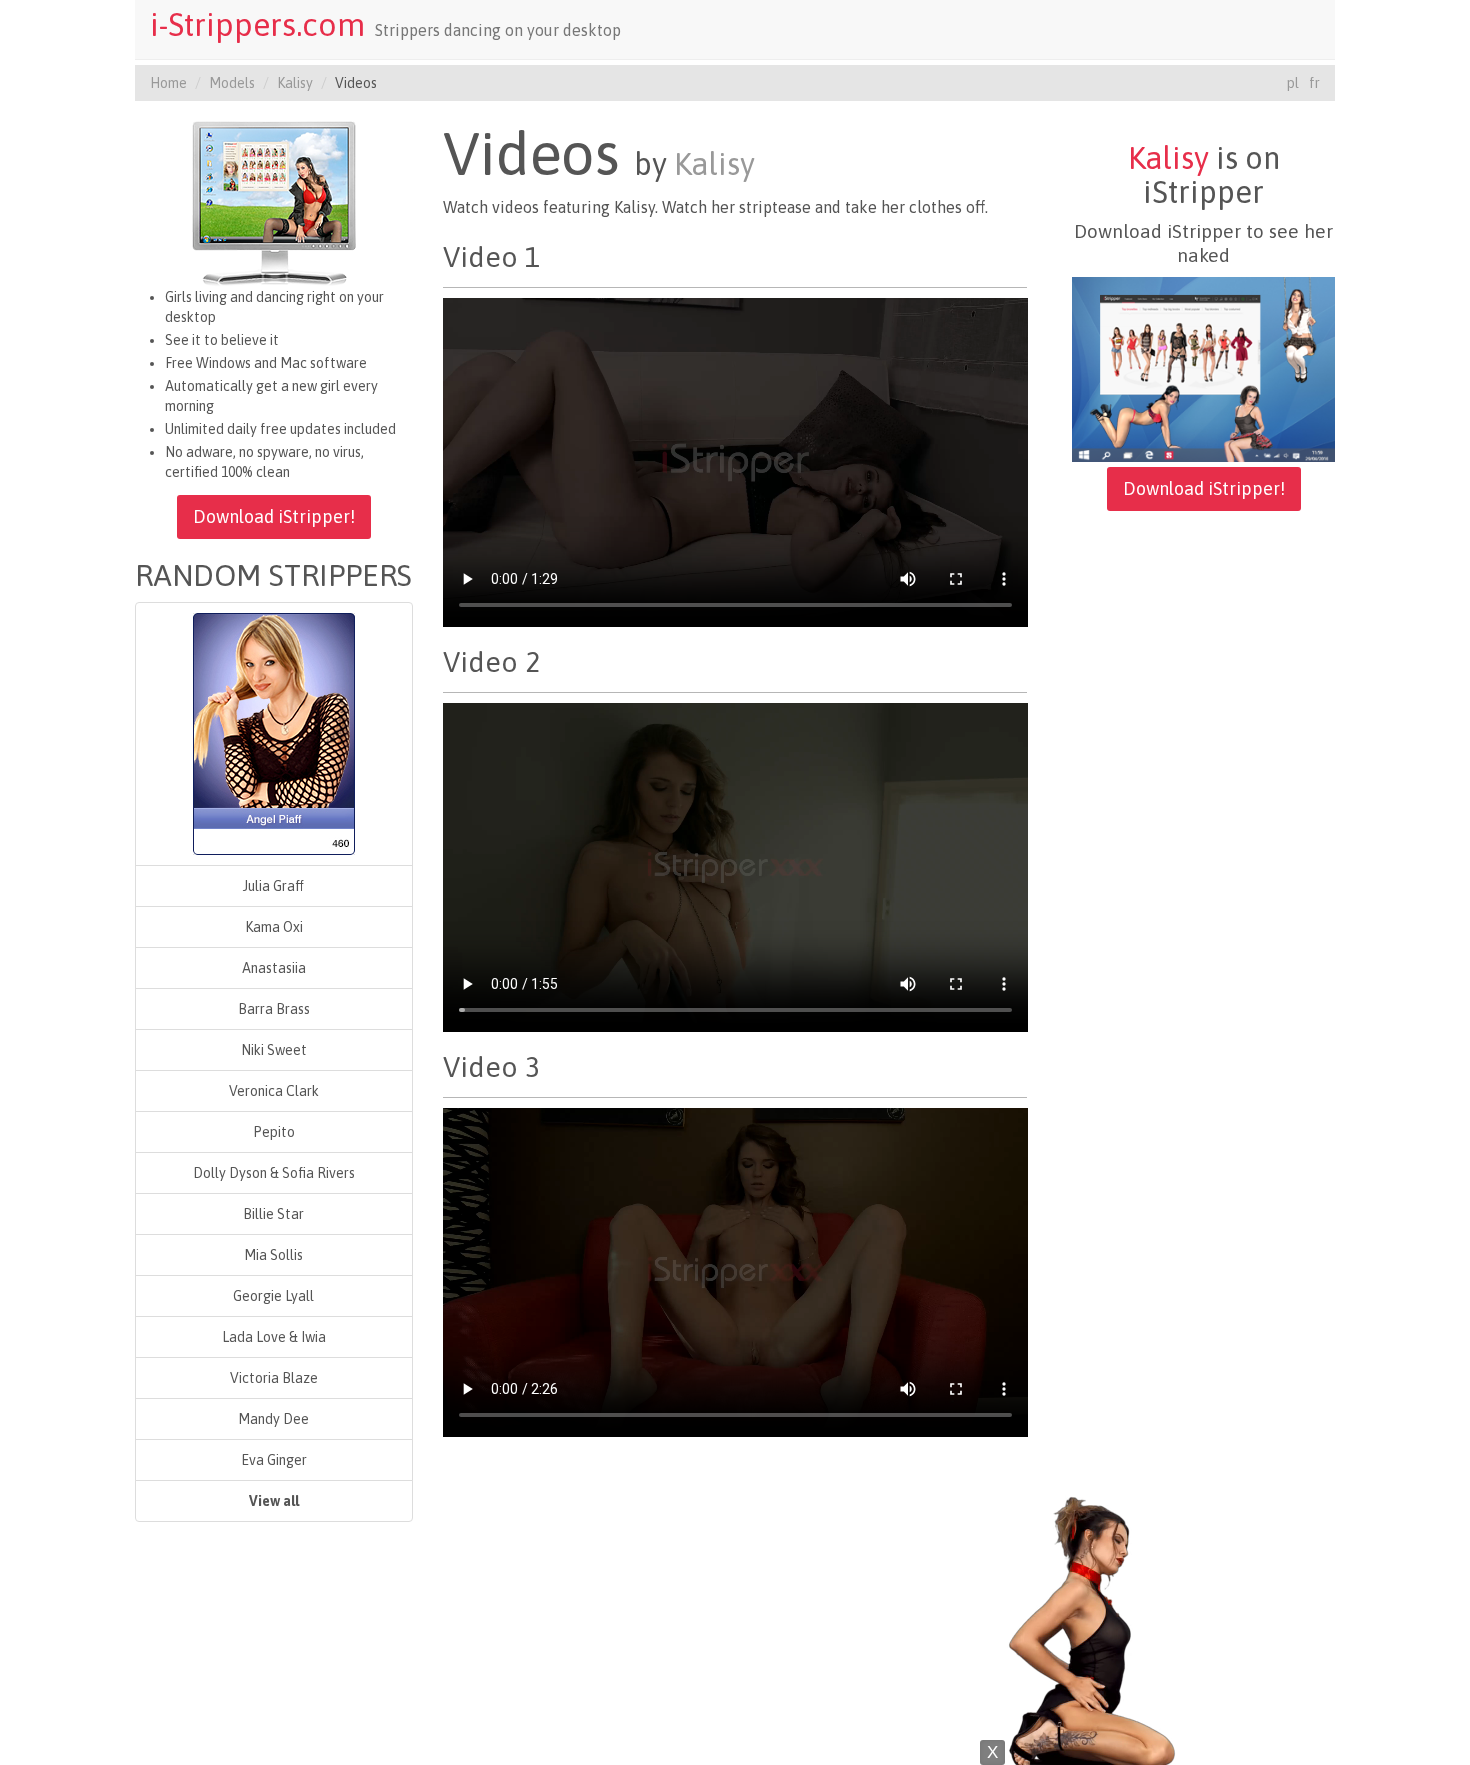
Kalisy (295, 83)
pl (1293, 83)
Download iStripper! (274, 516)
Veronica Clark (274, 1091)
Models (232, 83)
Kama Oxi (274, 927)
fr (1314, 83)
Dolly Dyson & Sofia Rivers (274, 1173)
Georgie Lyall (273, 1296)
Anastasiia (274, 968)
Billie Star (273, 1214)
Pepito (274, 1132)
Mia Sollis (273, 1255)
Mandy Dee (273, 1419)
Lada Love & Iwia (274, 1337)
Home (168, 83)
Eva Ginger (274, 1460)
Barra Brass (274, 1009)
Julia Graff (273, 886)
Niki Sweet (274, 1050)
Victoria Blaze (274, 1378)
